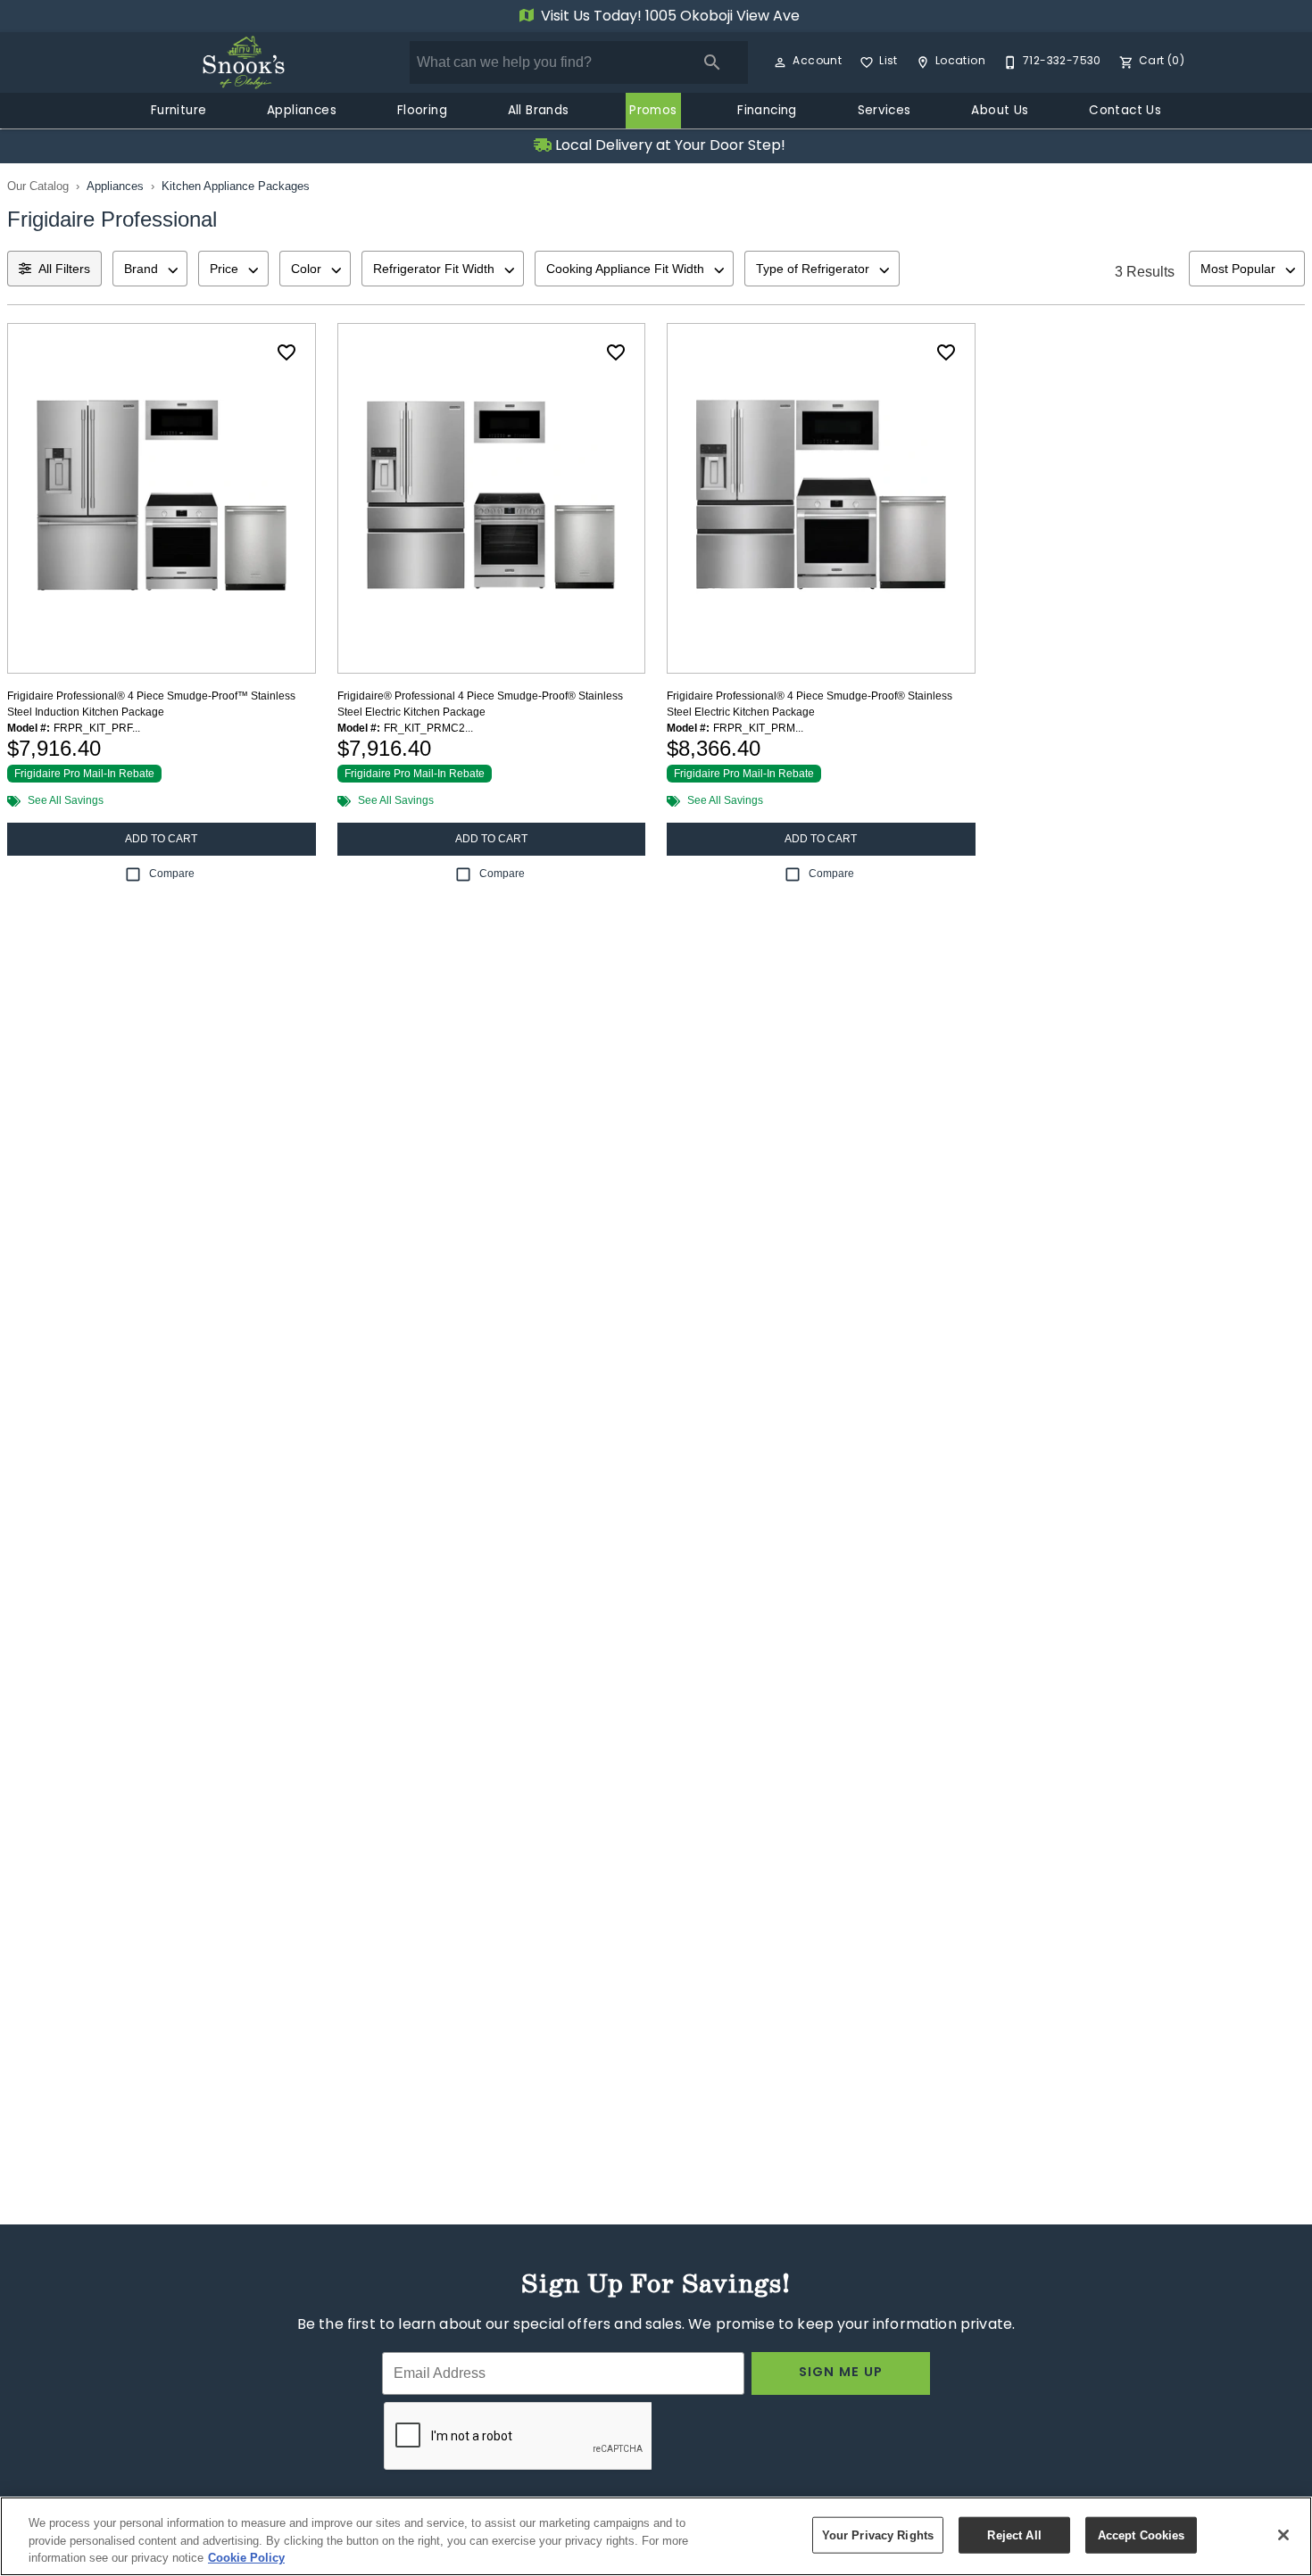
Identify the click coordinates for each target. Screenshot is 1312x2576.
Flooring (422, 112)
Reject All (1014, 2535)
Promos (653, 112)
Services (884, 112)
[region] (656, 2536)
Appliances (302, 112)
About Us (1000, 112)
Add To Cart (161, 839)
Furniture (179, 112)
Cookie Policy (246, 2558)
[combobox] (150, 269)
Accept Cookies (1142, 2535)
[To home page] (244, 62)
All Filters (64, 269)
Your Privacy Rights (878, 2535)
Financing (767, 112)
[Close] (1283, 2535)
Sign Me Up (841, 2373)
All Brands (539, 112)
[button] (780, 62)
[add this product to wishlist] (286, 352)
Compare (172, 874)
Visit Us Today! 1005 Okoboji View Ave (668, 17)
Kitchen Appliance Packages (236, 186)
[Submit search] (712, 62)
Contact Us (1125, 112)
